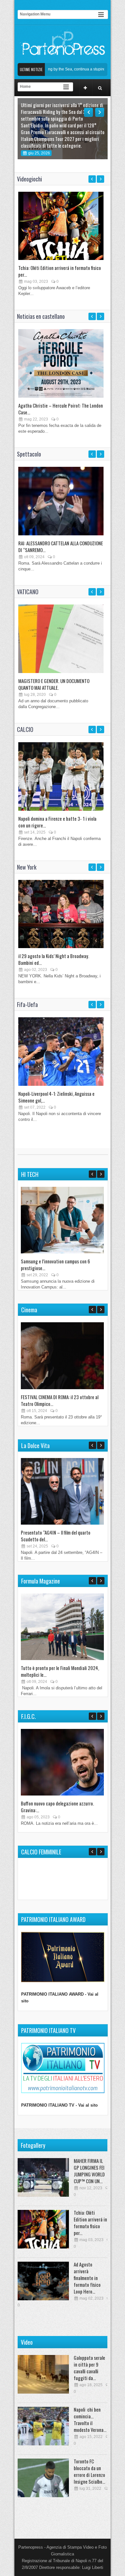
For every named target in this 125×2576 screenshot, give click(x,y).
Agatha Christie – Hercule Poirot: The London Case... (61, 409)
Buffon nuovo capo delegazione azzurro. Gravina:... (57, 1807)
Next (100, 112)
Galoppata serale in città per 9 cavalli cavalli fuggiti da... (89, 2368)
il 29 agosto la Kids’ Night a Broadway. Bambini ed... (54, 959)
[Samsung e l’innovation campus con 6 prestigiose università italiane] (62, 1252)
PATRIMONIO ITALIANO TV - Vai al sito (59, 2105)
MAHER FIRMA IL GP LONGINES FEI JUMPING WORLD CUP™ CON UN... (89, 2171)
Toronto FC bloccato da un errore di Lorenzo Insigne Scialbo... (89, 2471)
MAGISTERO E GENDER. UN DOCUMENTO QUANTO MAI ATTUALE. (54, 684)
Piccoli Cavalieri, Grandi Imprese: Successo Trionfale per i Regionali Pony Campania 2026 (61, 139)
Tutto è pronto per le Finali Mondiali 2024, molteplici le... (60, 1671)
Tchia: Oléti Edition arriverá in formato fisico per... (60, 271)
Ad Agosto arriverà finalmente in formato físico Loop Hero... (87, 2278)
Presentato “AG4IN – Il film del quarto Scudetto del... (56, 1536)
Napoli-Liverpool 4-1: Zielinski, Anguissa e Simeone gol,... (56, 1097)
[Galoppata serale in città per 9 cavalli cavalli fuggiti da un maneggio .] (43, 2374)
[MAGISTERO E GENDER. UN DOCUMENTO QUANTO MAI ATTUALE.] (61, 672)
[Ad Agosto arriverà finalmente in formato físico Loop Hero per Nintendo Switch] (43, 2281)
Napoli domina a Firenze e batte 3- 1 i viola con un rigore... (57, 822)
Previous (88, 112)
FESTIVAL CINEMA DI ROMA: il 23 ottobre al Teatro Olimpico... (60, 1400)
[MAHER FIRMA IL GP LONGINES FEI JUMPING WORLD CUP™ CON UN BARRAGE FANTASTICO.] (43, 2177)
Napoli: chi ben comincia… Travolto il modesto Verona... (90, 2419)
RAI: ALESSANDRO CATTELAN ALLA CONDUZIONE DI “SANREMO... (61, 546)
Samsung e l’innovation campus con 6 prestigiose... (55, 1265)
